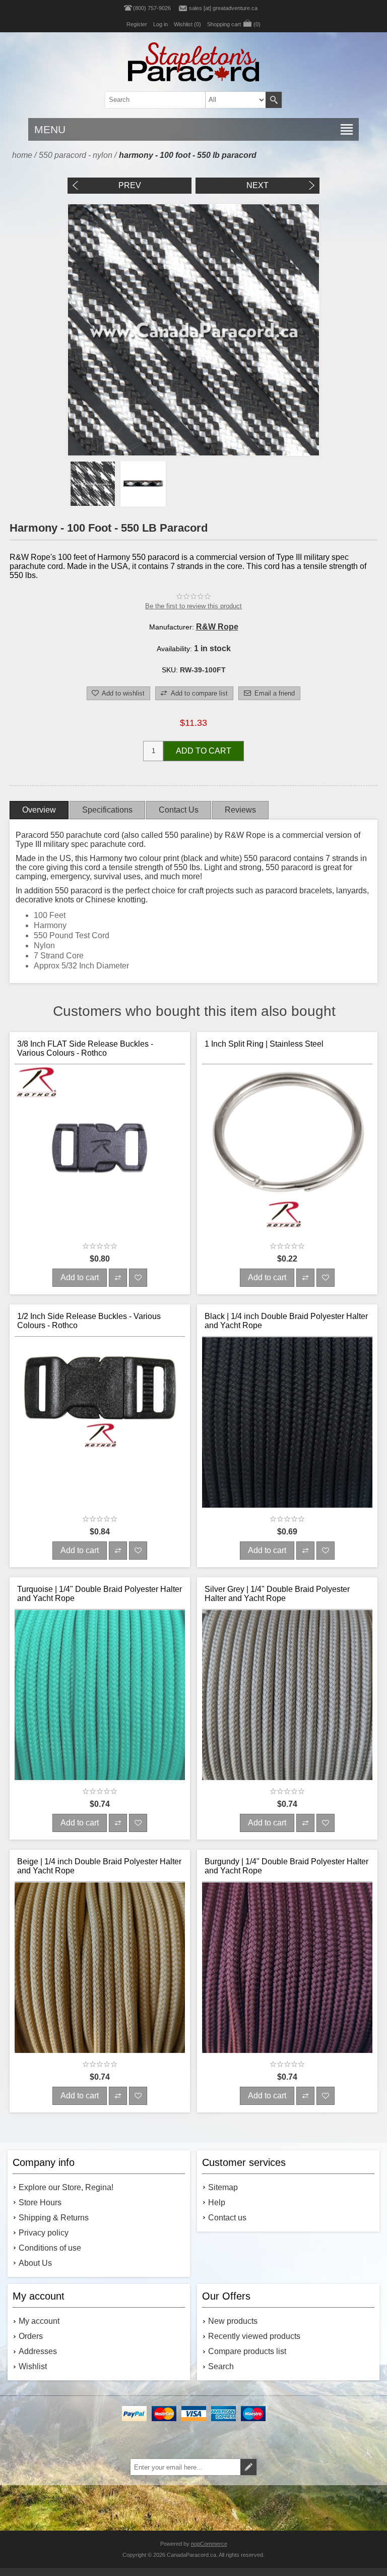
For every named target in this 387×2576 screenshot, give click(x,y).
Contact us (227, 2218)
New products (233, 2321)
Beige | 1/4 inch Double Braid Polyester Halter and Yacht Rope (99, 1866)
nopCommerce (209, 2544)
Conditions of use (50, 2248)
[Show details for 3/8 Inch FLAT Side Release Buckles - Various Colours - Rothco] (100, 1150)
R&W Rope (217, 627)
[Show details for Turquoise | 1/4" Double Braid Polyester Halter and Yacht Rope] (100, 1695)
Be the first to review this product (193, 606)
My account (39, 2321)
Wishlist (33, 2366)
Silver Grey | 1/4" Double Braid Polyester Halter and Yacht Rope (277, 1594)
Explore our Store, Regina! (66, 2187)
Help (217, 2202)
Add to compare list (199, 693)
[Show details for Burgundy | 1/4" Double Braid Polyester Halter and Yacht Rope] (287, 1968)
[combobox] (177, 100)
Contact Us (179, 810)
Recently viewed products (254, 2336)
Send (248, 2467)
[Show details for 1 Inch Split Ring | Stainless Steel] (287, 1150)
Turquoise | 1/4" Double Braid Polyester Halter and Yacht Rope (100, 1594)
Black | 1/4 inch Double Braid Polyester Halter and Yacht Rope (286, 1321)
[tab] (39, 810)
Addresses (38, 2351)
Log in (160, 24)
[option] (93, 484)
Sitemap (223, 2187)
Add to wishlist (123, 693)
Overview (39, 810)
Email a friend (275, 693)
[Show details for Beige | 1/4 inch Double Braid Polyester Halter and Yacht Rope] (100, 1968)
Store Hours (40, 2202)
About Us (35, 2263)
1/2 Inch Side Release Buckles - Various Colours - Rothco (89, 1321)
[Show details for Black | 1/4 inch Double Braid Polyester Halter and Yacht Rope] (287, 1422)
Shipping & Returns (54, 2218)
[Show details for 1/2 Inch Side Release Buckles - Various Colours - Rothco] (100, 1422)
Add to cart (204, 751)
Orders (31, 2336)
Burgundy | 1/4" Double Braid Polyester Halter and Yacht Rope (286, 1866)
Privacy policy (44, 2233)
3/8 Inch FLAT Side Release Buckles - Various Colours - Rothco (85, 1048)
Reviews (240, 810)
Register (137, 24)
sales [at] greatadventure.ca (223, 8)
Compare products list (247, 2351)
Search (274, 100)
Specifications (107, 810)
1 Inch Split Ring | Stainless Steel (264, 1044)
